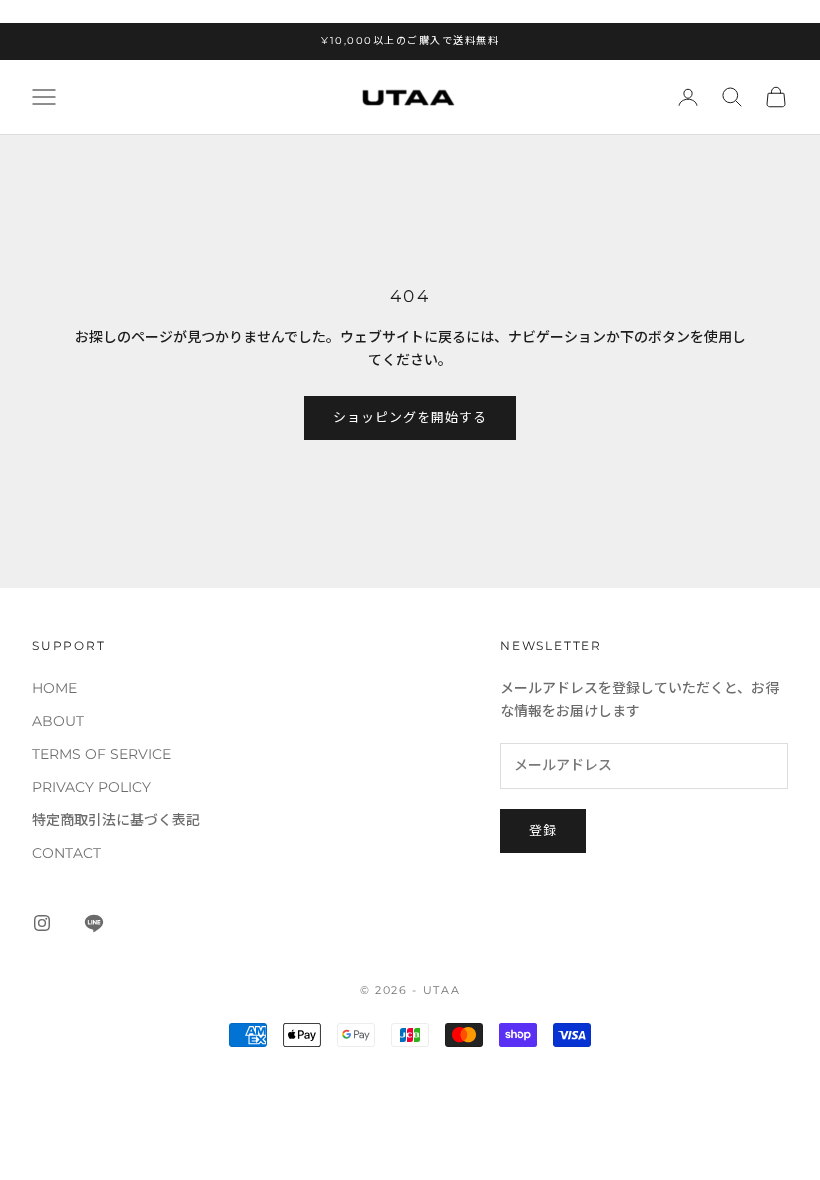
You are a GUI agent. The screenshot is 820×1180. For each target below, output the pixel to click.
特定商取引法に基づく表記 (116, 820)
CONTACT (66, 853)
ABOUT (58, 721)
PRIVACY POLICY (91, 787)
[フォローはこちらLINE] (94, 923)
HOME (54, 688)
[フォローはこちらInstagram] (42, 923)
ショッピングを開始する (410, 417)
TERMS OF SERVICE (101, 754)
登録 (543, 830)
